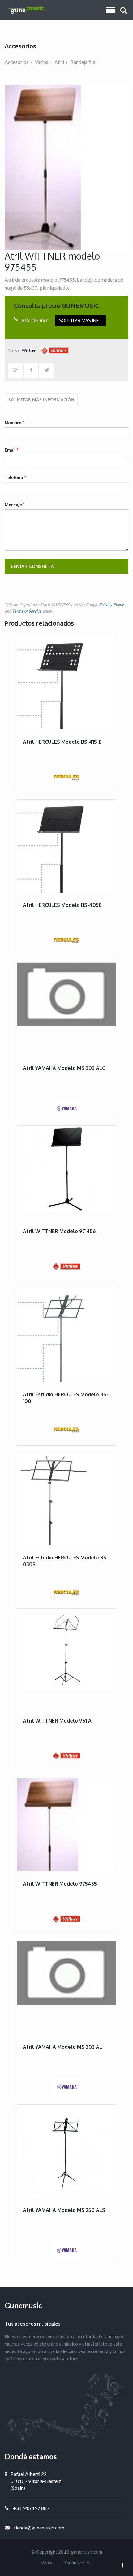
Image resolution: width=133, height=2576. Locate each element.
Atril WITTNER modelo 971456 (59, 1231)
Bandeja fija (83, 62)
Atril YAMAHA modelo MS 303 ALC (64, 1068)
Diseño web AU (78, 2563)
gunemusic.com (87, 2552)
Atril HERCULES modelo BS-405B (62, 905)
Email (11, 450)
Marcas (47, 2563)
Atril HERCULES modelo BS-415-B (62, 742)
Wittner (30, 350)
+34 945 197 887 (31, 2508)
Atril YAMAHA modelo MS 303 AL (62, 2047)
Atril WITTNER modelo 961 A (57, 1721)
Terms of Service (27, 611)
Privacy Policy (111, 604)
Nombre (14, 423)
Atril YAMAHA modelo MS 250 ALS (64, 2210)
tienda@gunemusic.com (39, 2527)
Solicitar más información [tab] (41, 400)
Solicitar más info (80, 321)
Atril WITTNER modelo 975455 (60, 1884)
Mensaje (15, 504)
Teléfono (15, 477)
